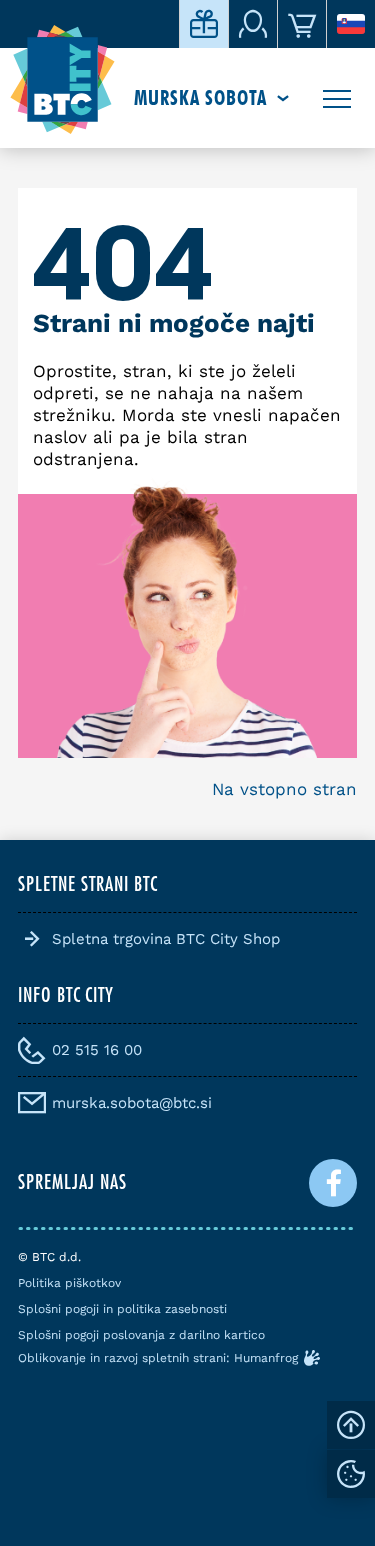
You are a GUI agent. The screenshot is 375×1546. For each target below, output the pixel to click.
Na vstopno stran (284, 789)
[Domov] (62, 80)
